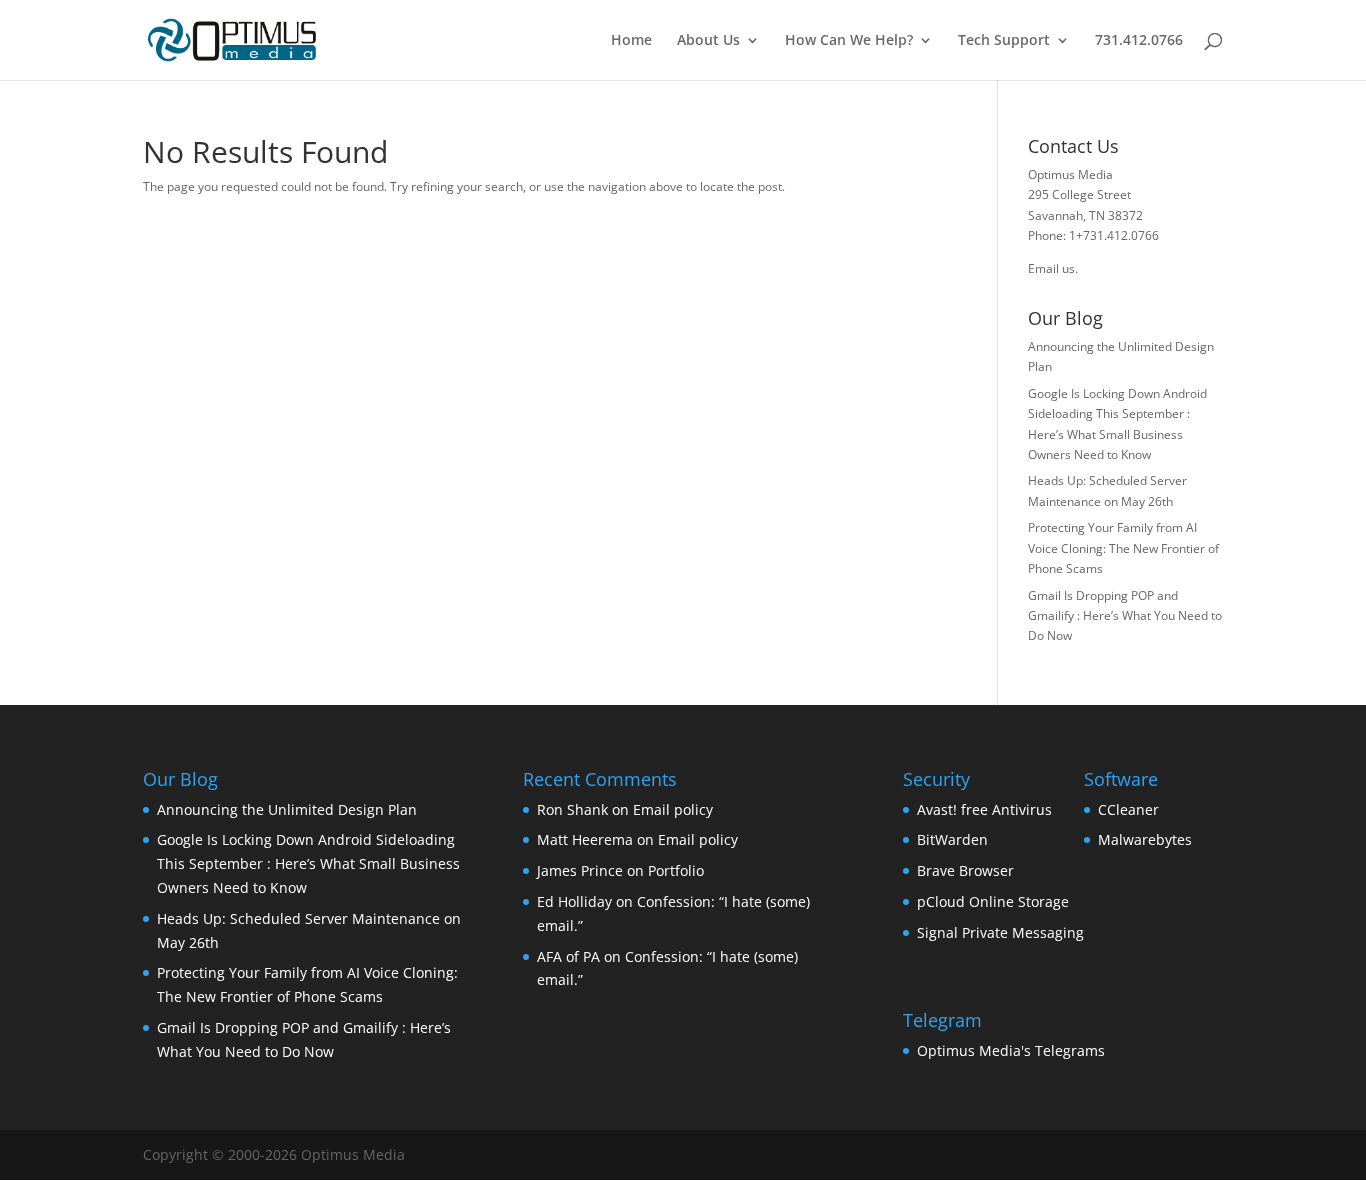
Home (631, 41)
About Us (708, 41)
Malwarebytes (1145, 839)
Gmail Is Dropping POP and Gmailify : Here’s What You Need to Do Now (1125, 616)
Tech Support (1004, 41)
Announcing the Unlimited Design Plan (287, 809)
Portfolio (676, 870)
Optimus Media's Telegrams (1011, 1050)
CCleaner (1128, 809)
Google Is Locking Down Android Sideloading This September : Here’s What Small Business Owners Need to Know (308, 863)
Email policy (673, 809)
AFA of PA (568, 956)
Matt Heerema (585, 839)
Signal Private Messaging (1000, 932)
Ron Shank (572, 809)
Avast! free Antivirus (984, 809)
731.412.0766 (1139, 41)
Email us (1051, 268)
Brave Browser (965, 870)
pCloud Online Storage (993, 901)
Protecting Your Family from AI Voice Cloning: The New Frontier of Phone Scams (1123, 548)
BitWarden (952, 839)
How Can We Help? (849, 41)
